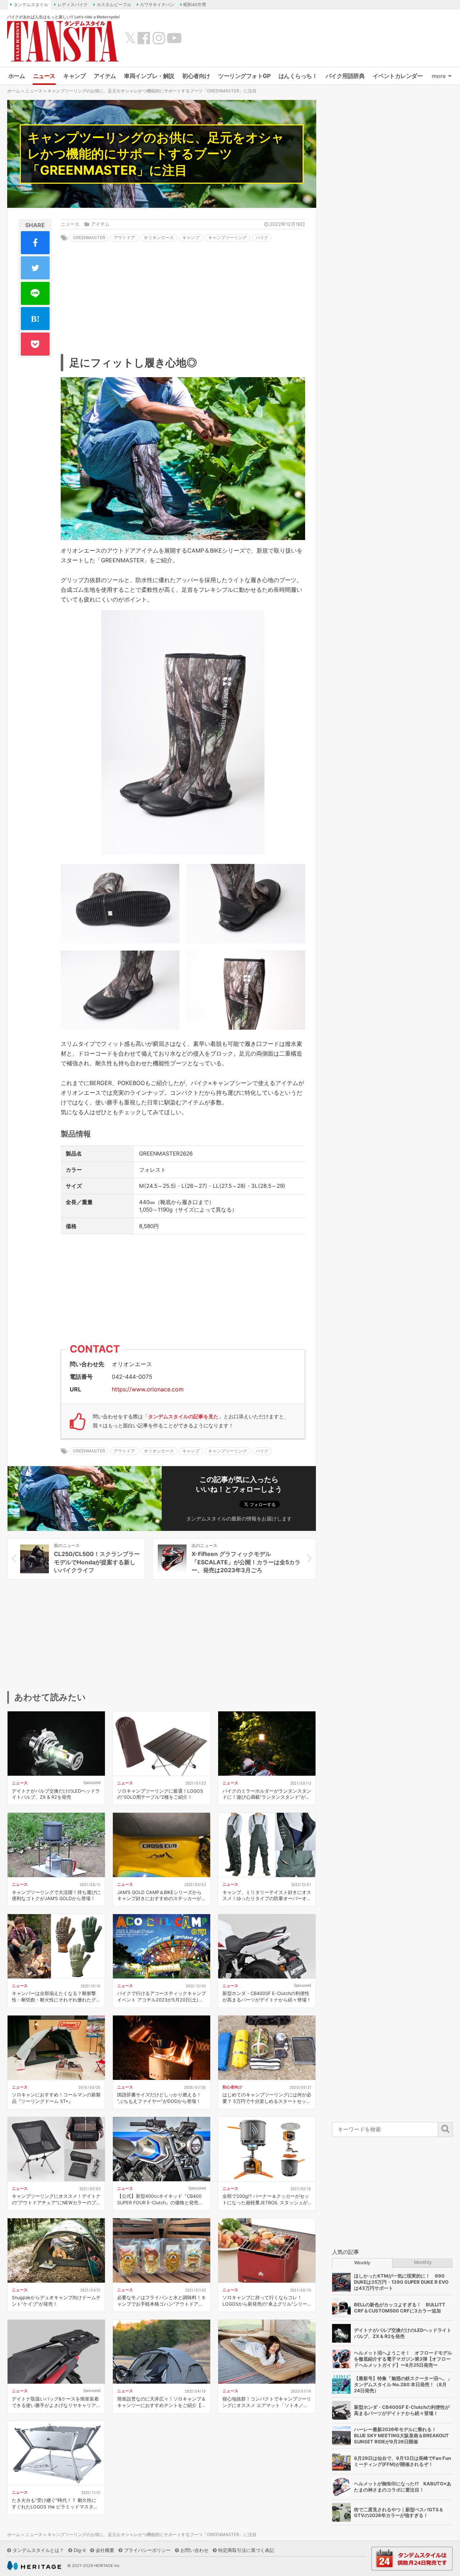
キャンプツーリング (227, 237)
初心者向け (196, 76)
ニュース (44, 76)
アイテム (105, 76)
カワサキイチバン (157, 4)
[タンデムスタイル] (63, 41)
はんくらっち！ (298, 76)
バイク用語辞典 (345, 76)
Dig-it (80, 2550)
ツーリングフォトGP (244, 76)
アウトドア (124, 237)
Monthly (423, 2262)
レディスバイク (73, 4)
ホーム (17, 76)
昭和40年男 (195, 4)
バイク (262, 237)
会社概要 (105, 2550)
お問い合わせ (194, 2550)
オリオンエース (159, 237)
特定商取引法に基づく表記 (246, 2550)
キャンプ (74, 76)
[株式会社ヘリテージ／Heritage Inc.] (34, 2566)
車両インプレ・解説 (149, 76)
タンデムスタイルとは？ (38, 2550)
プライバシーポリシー (147, 2550)
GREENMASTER (89, 237)
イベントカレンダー (398, 76)
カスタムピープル (114, 4)
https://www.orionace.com (148, 1389)
